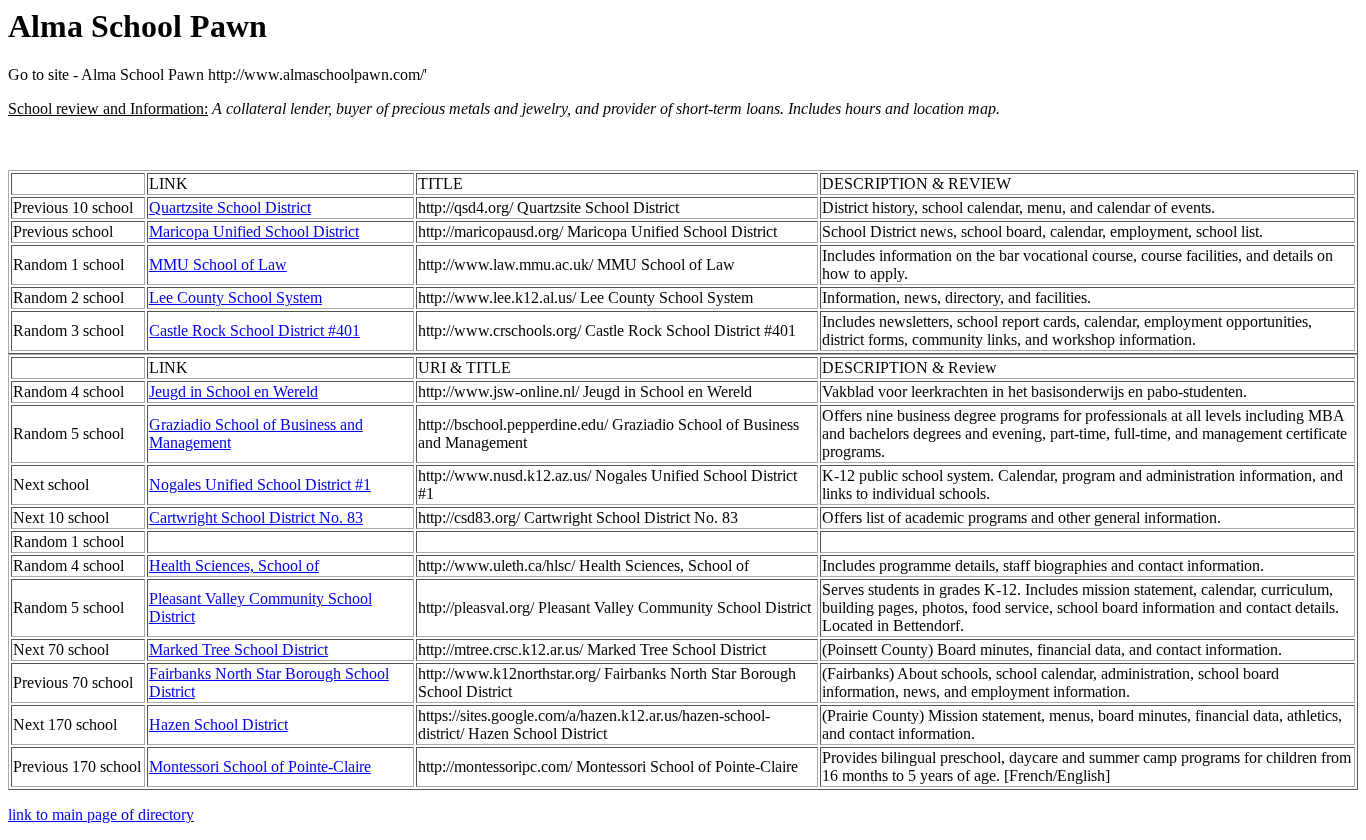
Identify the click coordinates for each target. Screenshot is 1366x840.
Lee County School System (235, 297)
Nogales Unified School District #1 (260, 484)
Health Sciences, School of (234, 565)
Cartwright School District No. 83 (256, 517)
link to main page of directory (101, 814)
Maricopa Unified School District (254, 231)
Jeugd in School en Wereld (233, 391)
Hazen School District (218, 724)
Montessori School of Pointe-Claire (260, 766)
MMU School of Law (218, 264)
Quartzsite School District (230, 207)
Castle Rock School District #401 (254, 330)
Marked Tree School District (238, 649)
